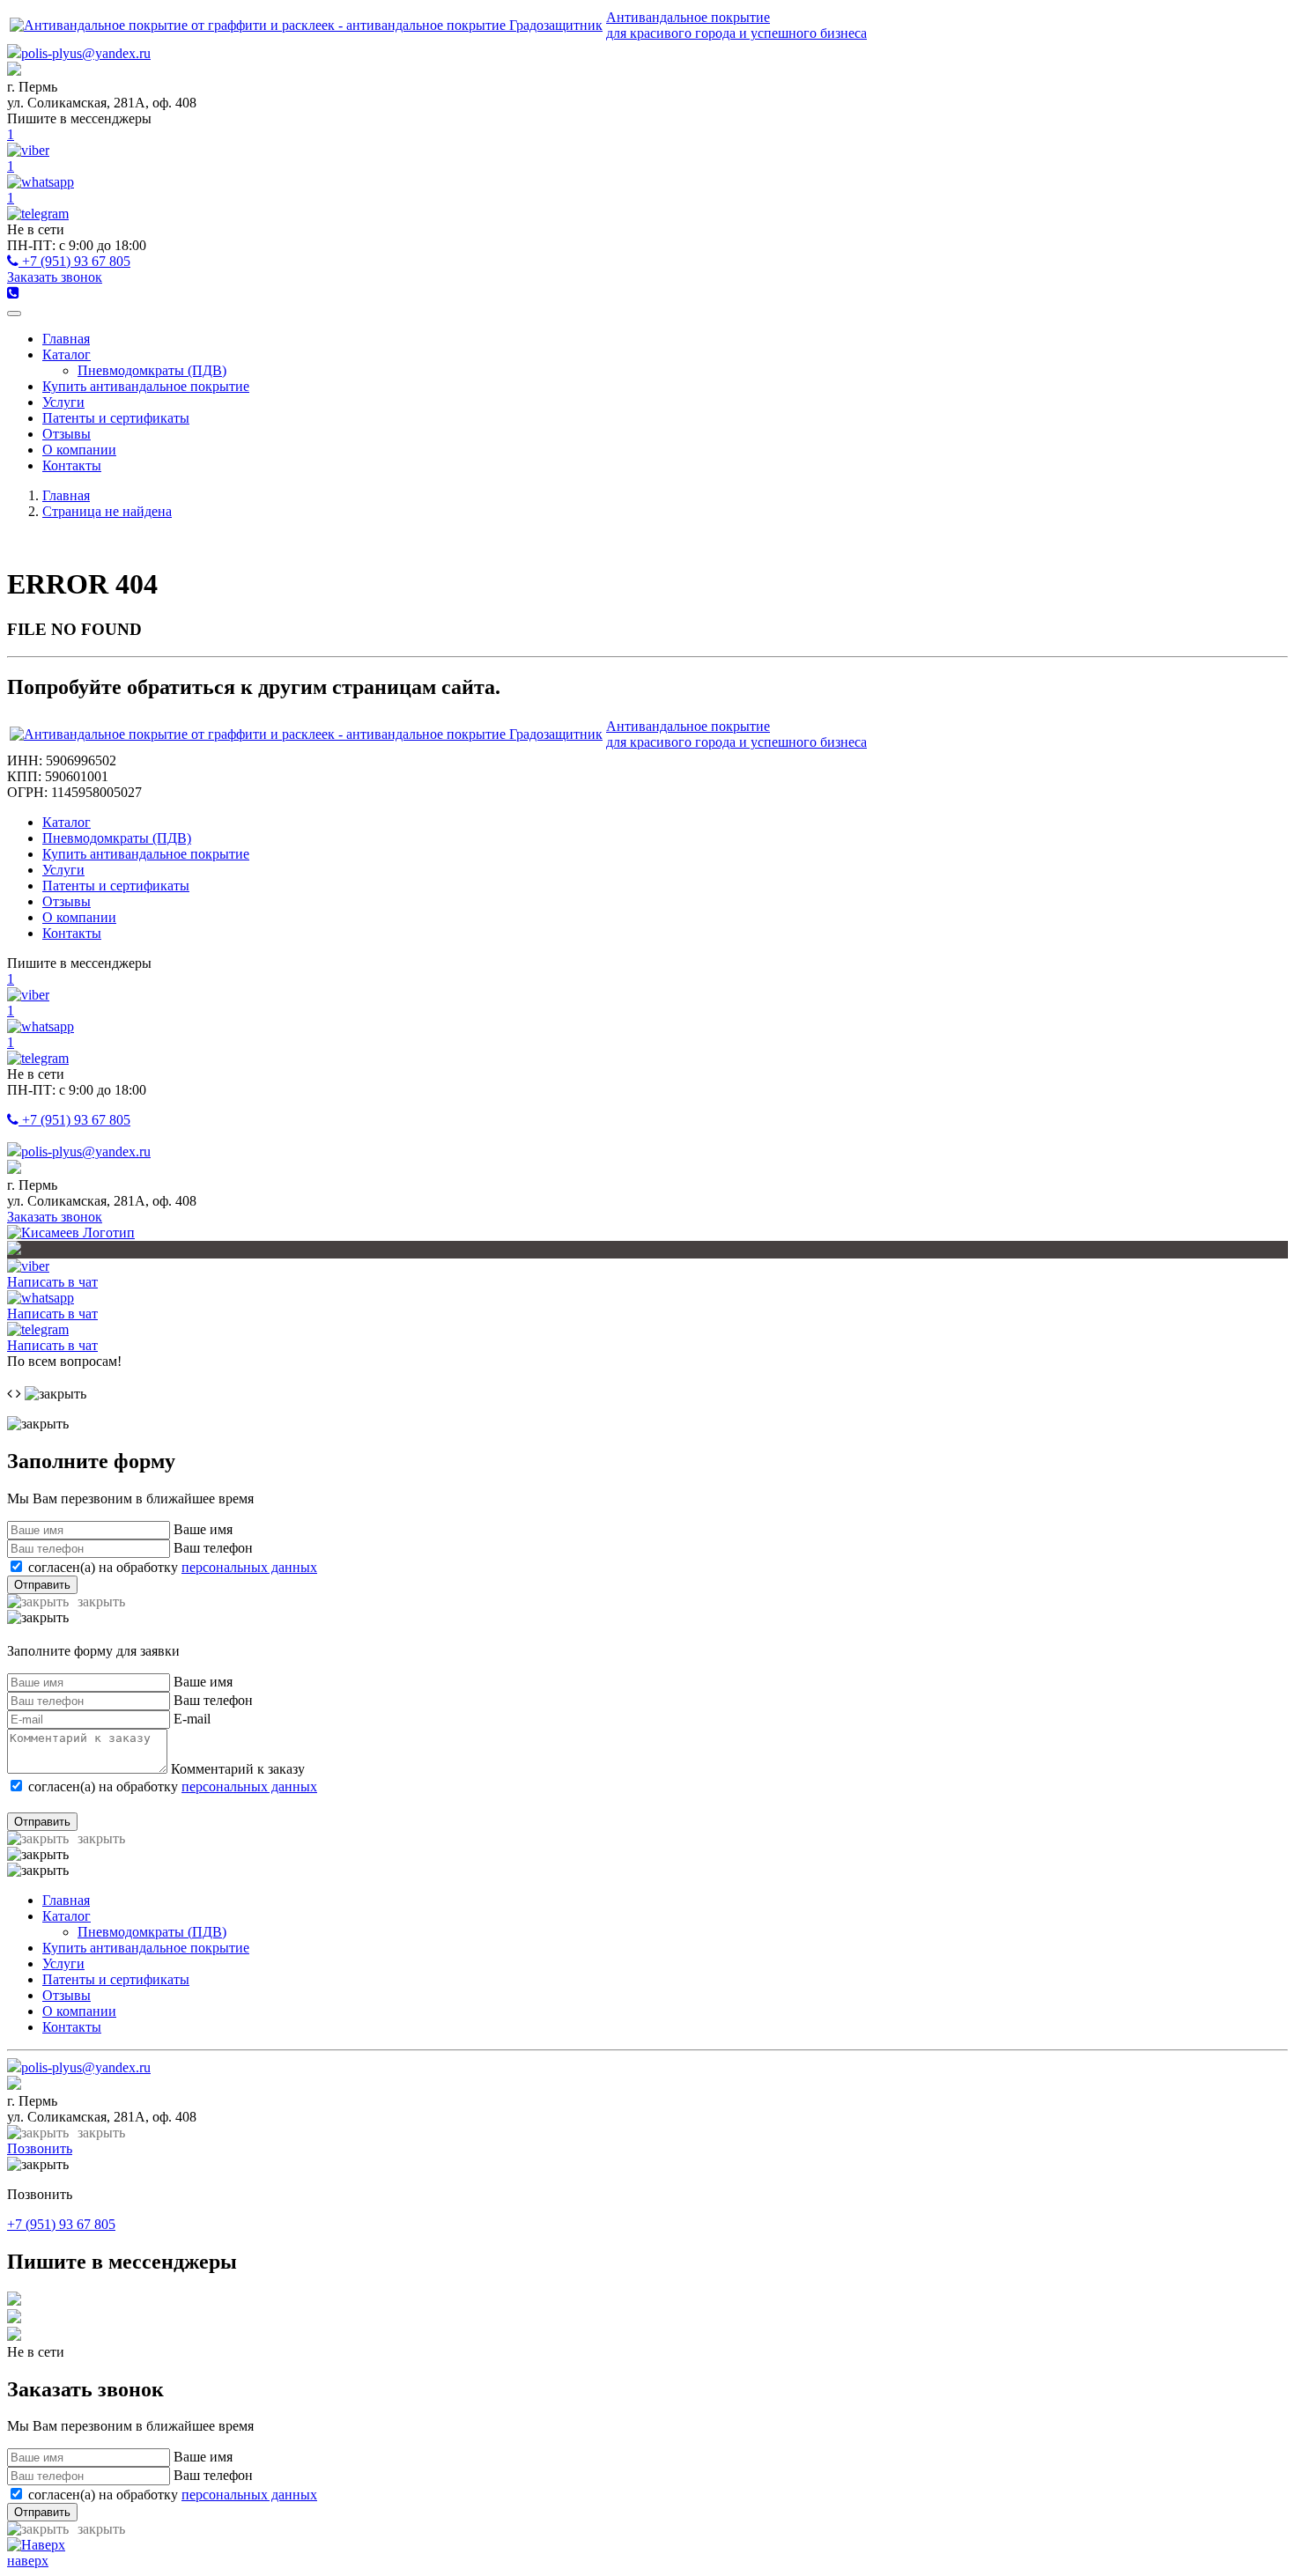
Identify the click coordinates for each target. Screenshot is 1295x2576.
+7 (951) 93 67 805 (74, 261)
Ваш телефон (213, 1548)
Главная (66, 339)
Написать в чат (52, 1282)
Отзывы (67, 434)
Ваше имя (203, 1529)
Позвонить (40, 2148)
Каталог (67, 354)
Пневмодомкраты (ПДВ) (152, 370)
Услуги (63, 402)
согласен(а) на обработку (173, 1567)
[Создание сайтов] (71, 1233)
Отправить (42, 1585)
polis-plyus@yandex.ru (86, 53)
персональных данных (249, 1567)
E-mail (192, 1719)
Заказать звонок (55, 277)
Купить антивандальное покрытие (146, 386)
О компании (79, 450)
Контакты (72, 465)
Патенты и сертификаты (116, 418)
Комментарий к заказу (238, 1769)
